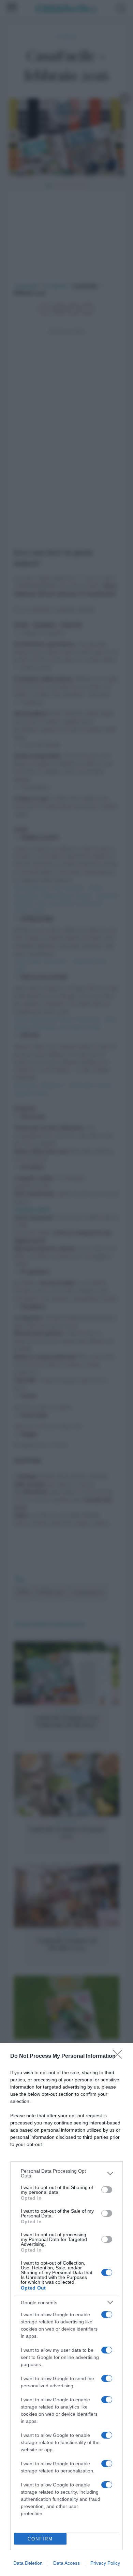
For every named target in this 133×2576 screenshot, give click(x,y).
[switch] (107, 2190)
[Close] (120, 2056)
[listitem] (66, 2173)
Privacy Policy (105, 2563)
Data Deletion (28, 2563)
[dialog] (66, 2310)
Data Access (66, 2563)
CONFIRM (40, 2539)
